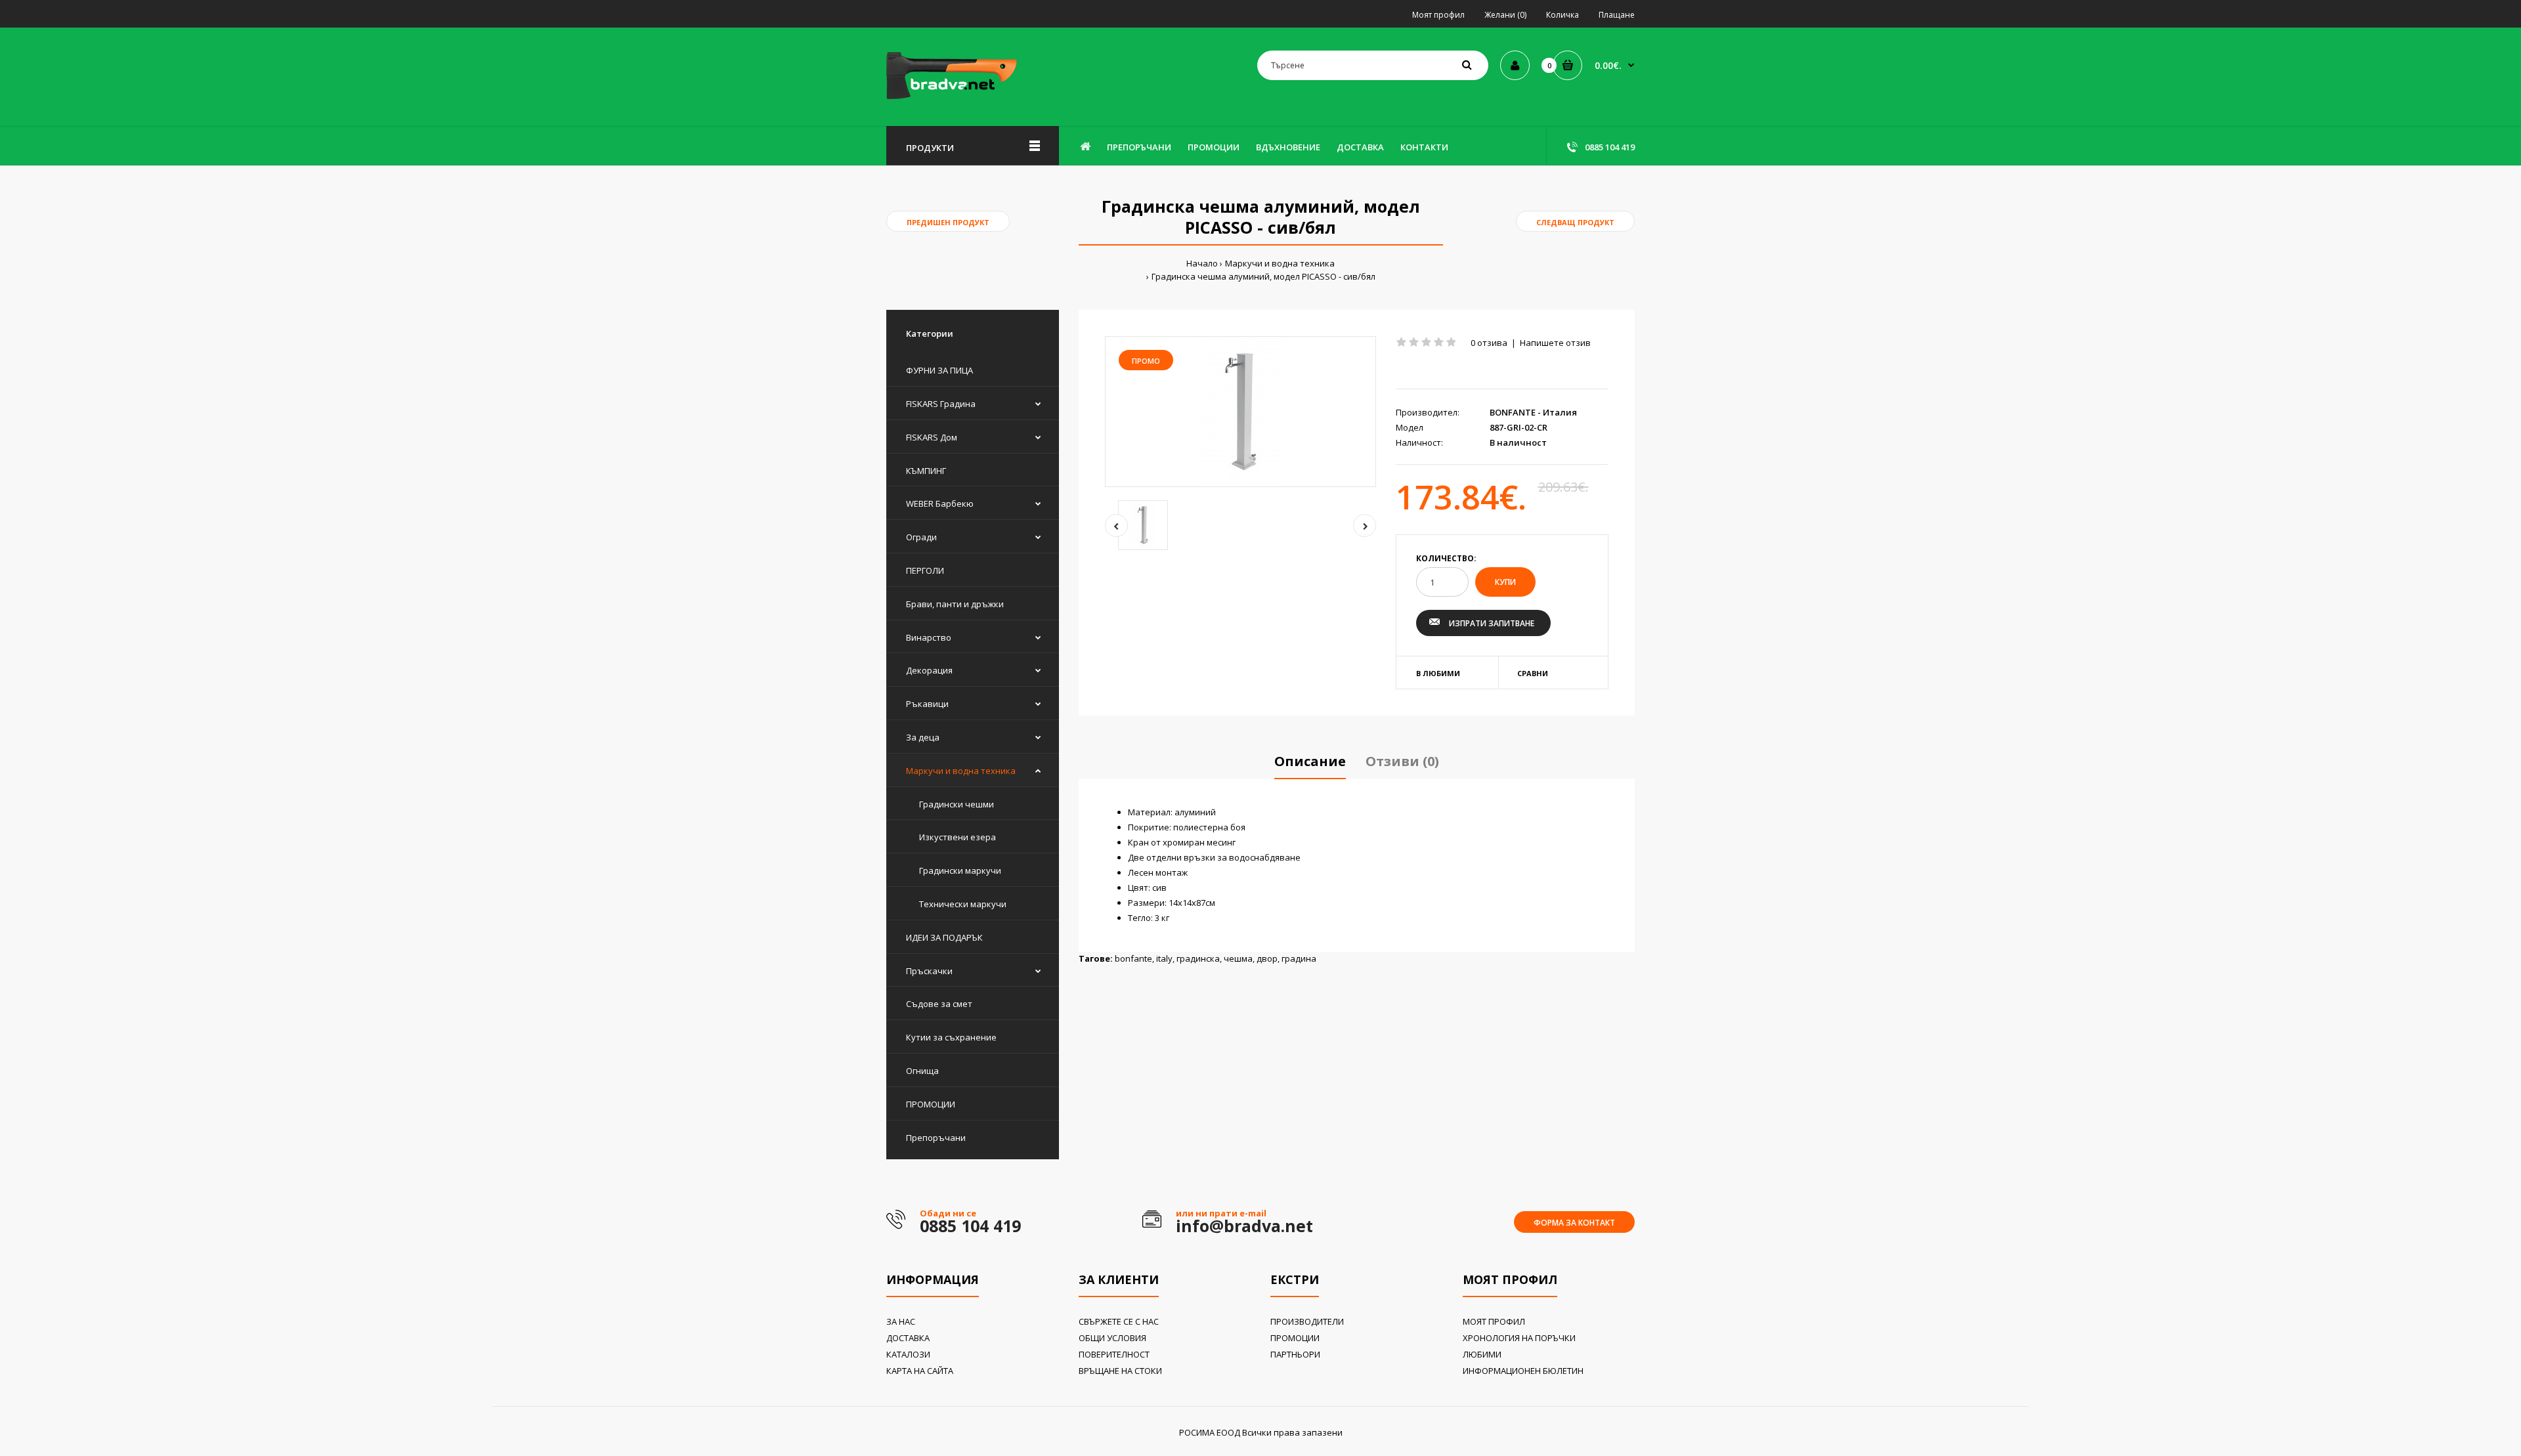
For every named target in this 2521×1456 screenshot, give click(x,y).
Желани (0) (1505, 15)
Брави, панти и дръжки (955, 604)
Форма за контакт (1574, 1223)
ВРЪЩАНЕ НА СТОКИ (1120, 1371)
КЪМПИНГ (926, 471)
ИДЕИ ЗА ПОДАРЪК (944, 937)
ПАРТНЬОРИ (1295, 1354)
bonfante (1133, 958)
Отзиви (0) (1402, 761)
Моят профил (1438, 15)
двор (1267, 958)
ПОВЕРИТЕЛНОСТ (1114, 1354)
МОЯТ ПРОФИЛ (1494, 1321)
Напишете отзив (1555, 343)
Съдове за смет (939, 1004)
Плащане (1617, 15)
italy (1164, 958)
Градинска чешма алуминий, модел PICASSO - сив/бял (1263, 276)
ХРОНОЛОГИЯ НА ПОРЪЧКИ (1519, 1338)
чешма (1238, 958)
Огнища (922, 1071)
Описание (1310, 761)
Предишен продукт (948, 222)
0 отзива (1489, 343)
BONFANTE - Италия (1533, 412)
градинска (1198, 958)
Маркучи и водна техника (1280, 263)
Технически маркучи (963, 904)
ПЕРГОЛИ (925, 570)
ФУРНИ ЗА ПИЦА (939, 370)
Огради (921, 537)
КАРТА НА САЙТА (920, 1371)
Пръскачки (929, 971)
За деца (923, 737)
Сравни (1533, 673)
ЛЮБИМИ (1482, 1354)
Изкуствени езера (958, 837)
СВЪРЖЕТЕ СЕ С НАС (1119, 1321)
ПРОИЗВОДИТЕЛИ (1307, 1321)
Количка (1562, 15)
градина (1299, 958)
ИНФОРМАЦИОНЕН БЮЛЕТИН (1523, 1371)
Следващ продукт (1575, 222)
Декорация (929, 670)
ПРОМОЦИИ (931, 1104)
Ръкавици (927, 704)
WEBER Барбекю (940, 503)
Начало (1202, 263)
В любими (1438, 673)
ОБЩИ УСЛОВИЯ (1112, 1338)
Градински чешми (957, 804)
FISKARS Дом (932, 437)
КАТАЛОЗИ (908, 1354)
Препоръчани (936, 1138)
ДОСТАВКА (908, 1338)
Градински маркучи (960, 870)
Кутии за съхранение (951, 1037)
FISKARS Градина (941, 404)
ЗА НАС (901, 1321)
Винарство (929, 637)
